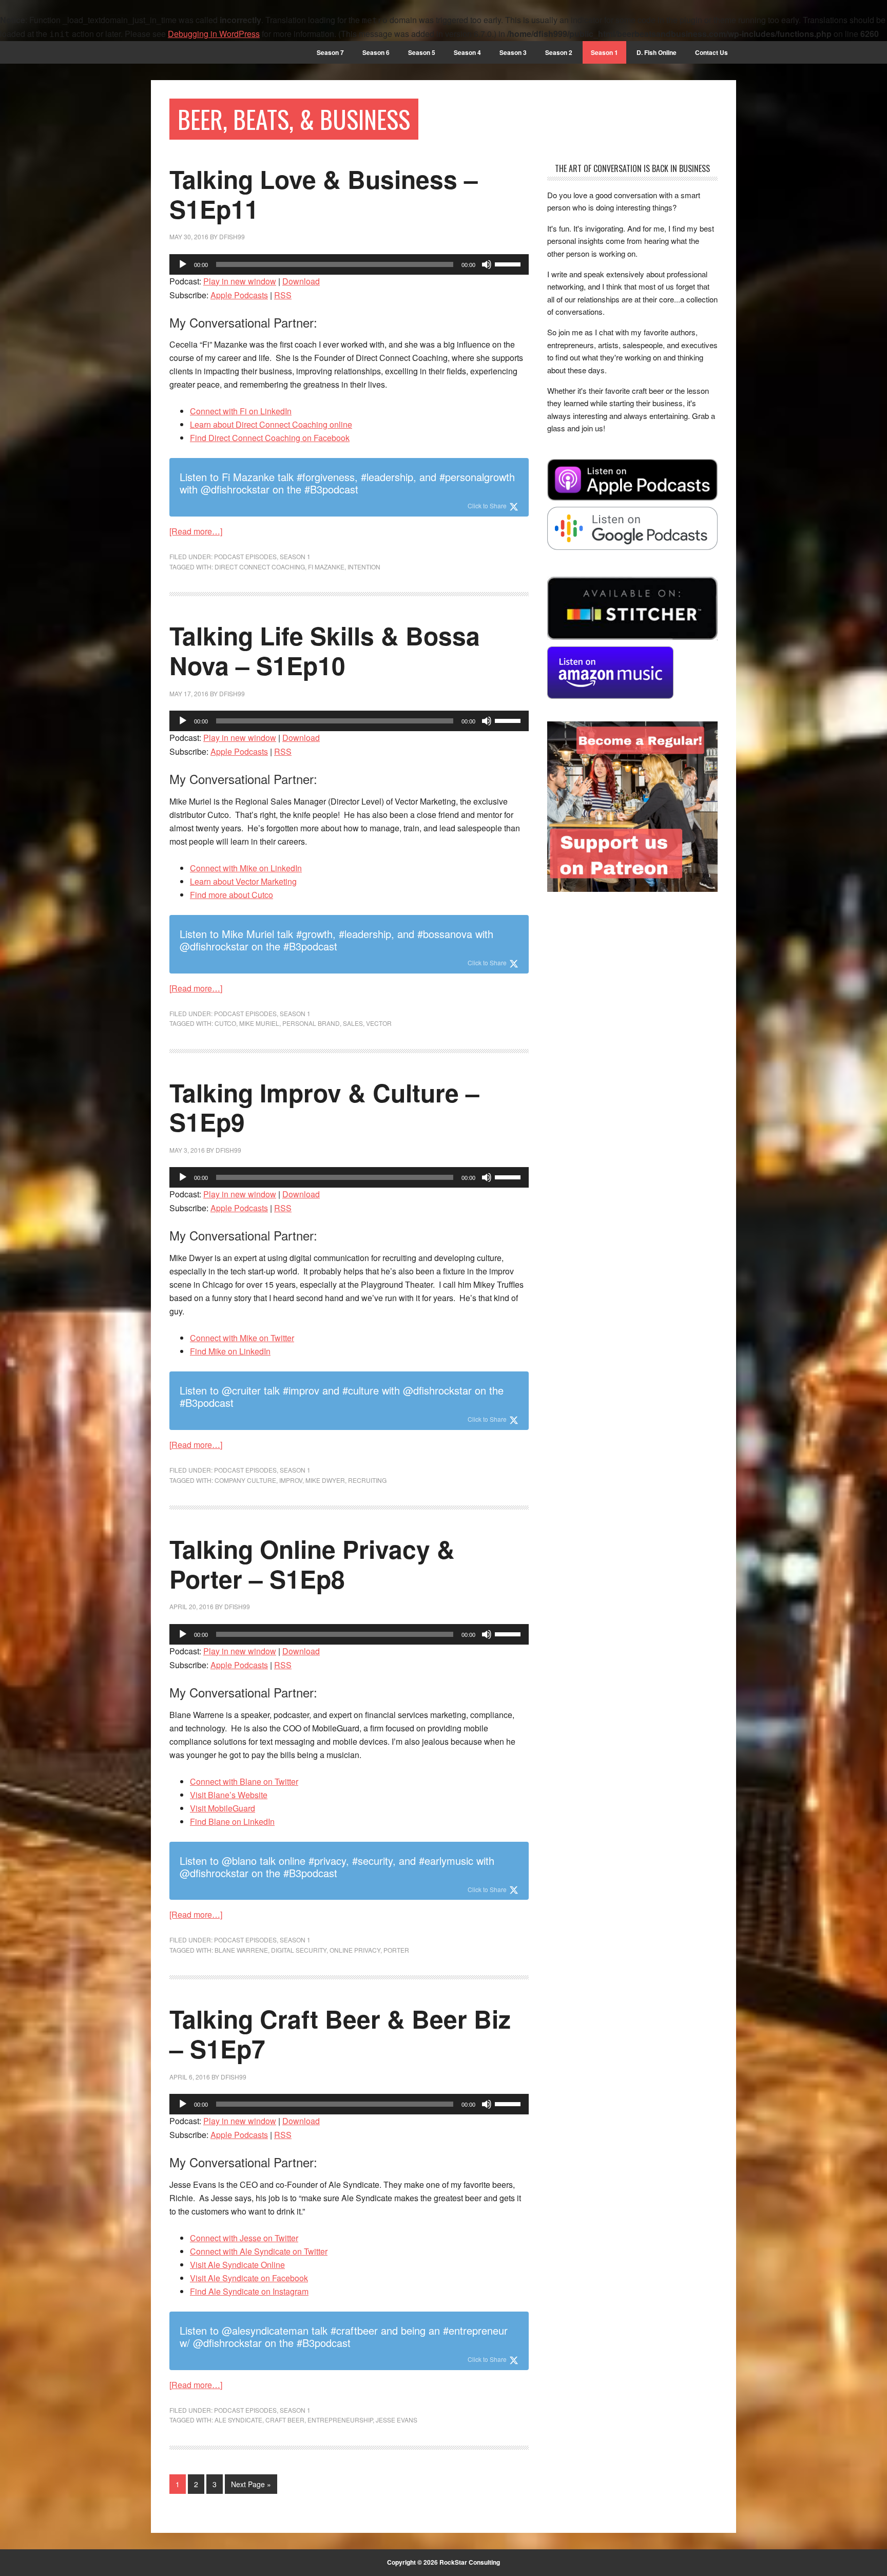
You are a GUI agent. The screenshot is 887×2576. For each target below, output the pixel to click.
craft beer (285, 2420)
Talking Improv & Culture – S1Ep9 (324, 1107)
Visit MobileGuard (223, 1808)
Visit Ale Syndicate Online (237, 2265)
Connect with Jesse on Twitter (244, 2238)
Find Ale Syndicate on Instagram (249, 2291)
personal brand (311, 1023)
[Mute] (487, 264)
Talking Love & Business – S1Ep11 (324, 194)
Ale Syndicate (238, 2420)
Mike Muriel (259, 1023)
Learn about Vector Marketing (243, 881)
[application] (349, 264)
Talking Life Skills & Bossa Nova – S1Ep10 (325, 650)
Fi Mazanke (326, 567)
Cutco (225, 1023)
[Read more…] (196, 531)
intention (364, 567)
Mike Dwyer (325, 1480)
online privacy (355, 1950)
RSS (283, 295)
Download (301, 281)
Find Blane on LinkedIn (232, 1821)
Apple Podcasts (239, 295)
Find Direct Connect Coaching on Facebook (270, 438)
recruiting (367, 1480)
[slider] (509, 263)
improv (291, 1480)
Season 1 (295, 556)
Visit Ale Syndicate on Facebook (249, 2278)
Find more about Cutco (232, 895)
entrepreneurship (340, 2420)
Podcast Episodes (245, 556)
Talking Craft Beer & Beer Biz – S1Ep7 (340, 2034)
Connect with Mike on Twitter (242, 1338)
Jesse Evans (397, 2420)
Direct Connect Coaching (260, 567)
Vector (379, 1023)
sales (353, 1023)
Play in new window (240, 281)
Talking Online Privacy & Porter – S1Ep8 (312, 1564)
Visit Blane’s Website (229, 1795)
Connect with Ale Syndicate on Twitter (259, 2251)
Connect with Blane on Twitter (244, 1781)
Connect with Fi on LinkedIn (241, 411)
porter (396, 1950)
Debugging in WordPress (214, 34)
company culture (245, 1480)
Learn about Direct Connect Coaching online (271, 424)
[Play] (183, 264)
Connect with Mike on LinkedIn (246, 868)
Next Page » (251, 2484)
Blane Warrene (241, 1950)
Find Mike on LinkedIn (230, 1351)
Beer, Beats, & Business (294, 119)
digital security (299, 1950)
